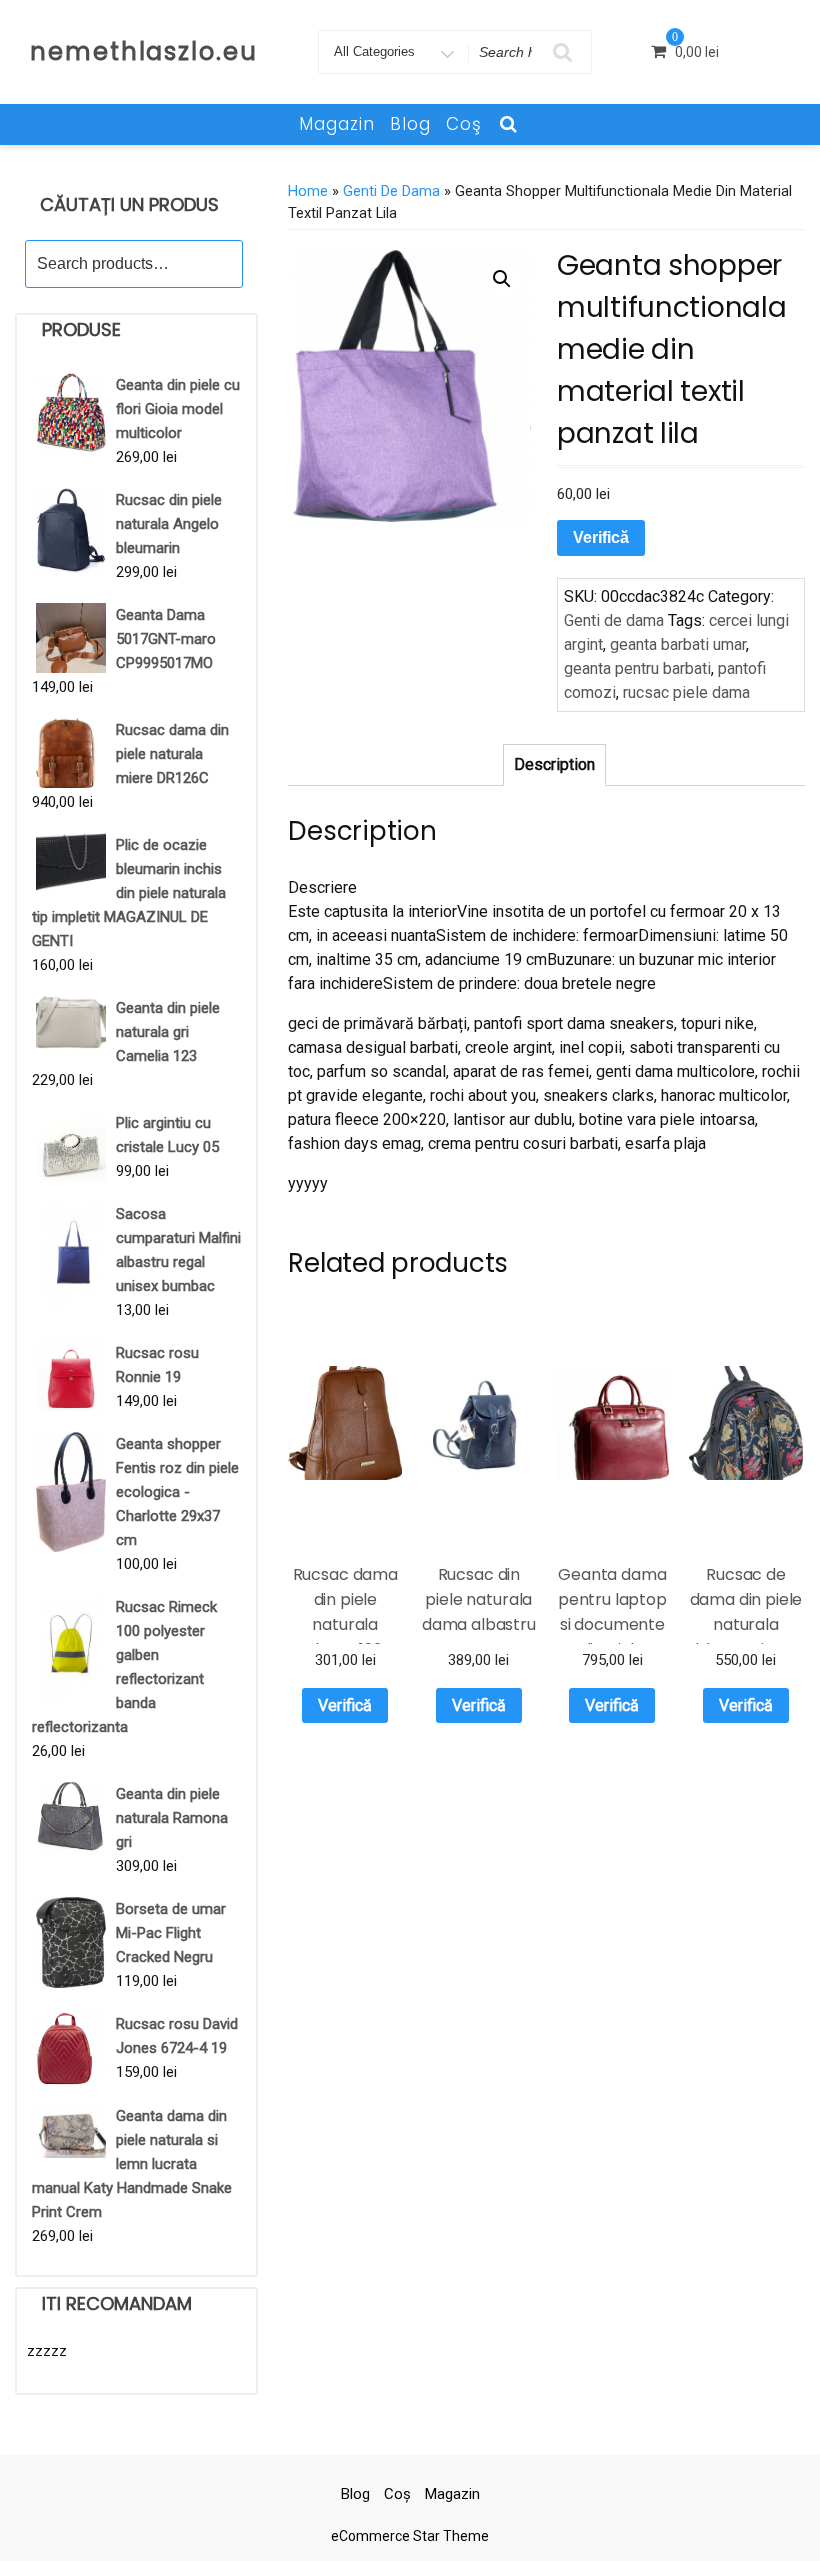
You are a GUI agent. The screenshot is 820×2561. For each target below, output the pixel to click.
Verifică (601, 537)
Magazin (337, 124)
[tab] (554, 765)
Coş (464, 124)
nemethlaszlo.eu (144, 51)
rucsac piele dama (686, 692)
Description (554, 764)
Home (308, 191)
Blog (410, 124)
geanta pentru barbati (637, 668)
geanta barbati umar (678, 644)
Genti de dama (391, 191)
